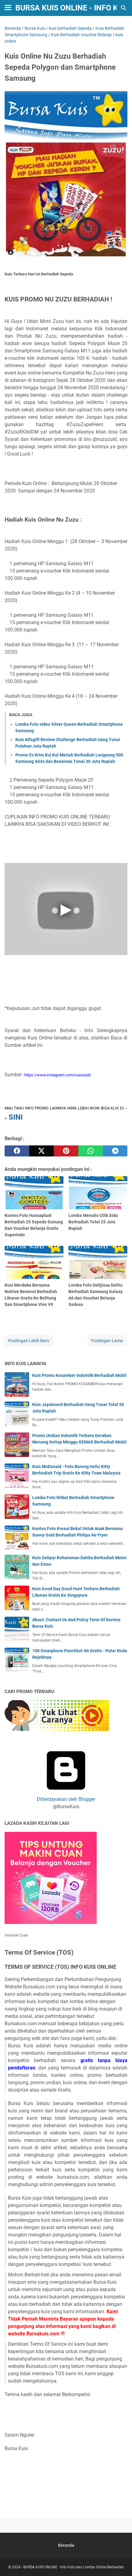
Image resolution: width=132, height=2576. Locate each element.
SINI (16, 1117)
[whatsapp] (91, 1151)
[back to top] (120, 2562)
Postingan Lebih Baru (29, 1341)
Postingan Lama (107, 1341)
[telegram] (115, 1151)
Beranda (66, 2545)
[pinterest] (66, 1151)
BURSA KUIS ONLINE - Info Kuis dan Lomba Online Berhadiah (74, 2567)
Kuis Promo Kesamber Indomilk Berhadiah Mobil (79, 1375)
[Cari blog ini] (124, 8)
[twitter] (41, 1151)
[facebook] (17, 1151)
